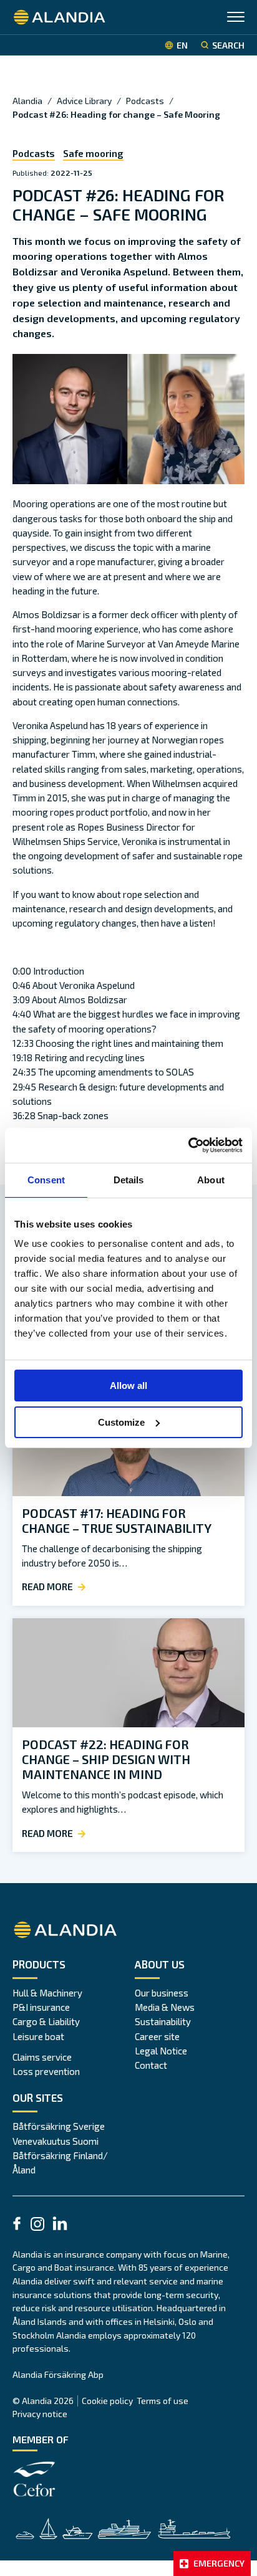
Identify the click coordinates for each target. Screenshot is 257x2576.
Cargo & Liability (46, 2021)
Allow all (128, 1386)
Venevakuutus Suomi (56, 2141)
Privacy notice (40, 2414)
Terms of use (162, 2401)
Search (228, 45)
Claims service (42, 2057)
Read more (47, 1586)
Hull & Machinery (47, 1993)
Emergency (219, 2563)
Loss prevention (46, 2071)
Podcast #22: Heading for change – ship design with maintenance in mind (106, 1759)
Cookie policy (107, 2401)
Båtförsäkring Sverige (59, 2126)
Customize (121, 1422)
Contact (151, 2065)
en (182, 45)
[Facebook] (17, 2225)
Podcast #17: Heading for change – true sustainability (117, 1520)
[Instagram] (37, 2226)
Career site (157, 2036)
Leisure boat (38, 2036)
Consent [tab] (46, 1180)
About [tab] (211, 1180)
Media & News (165, 2007)
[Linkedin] (60, 2225)
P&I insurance (41, 2007)
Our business (162, 1993)
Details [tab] (129, 1180)
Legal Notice (161, 2051)
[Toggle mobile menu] (236, 18)
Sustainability (163, 2021)
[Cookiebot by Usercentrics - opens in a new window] (188, 1145)
